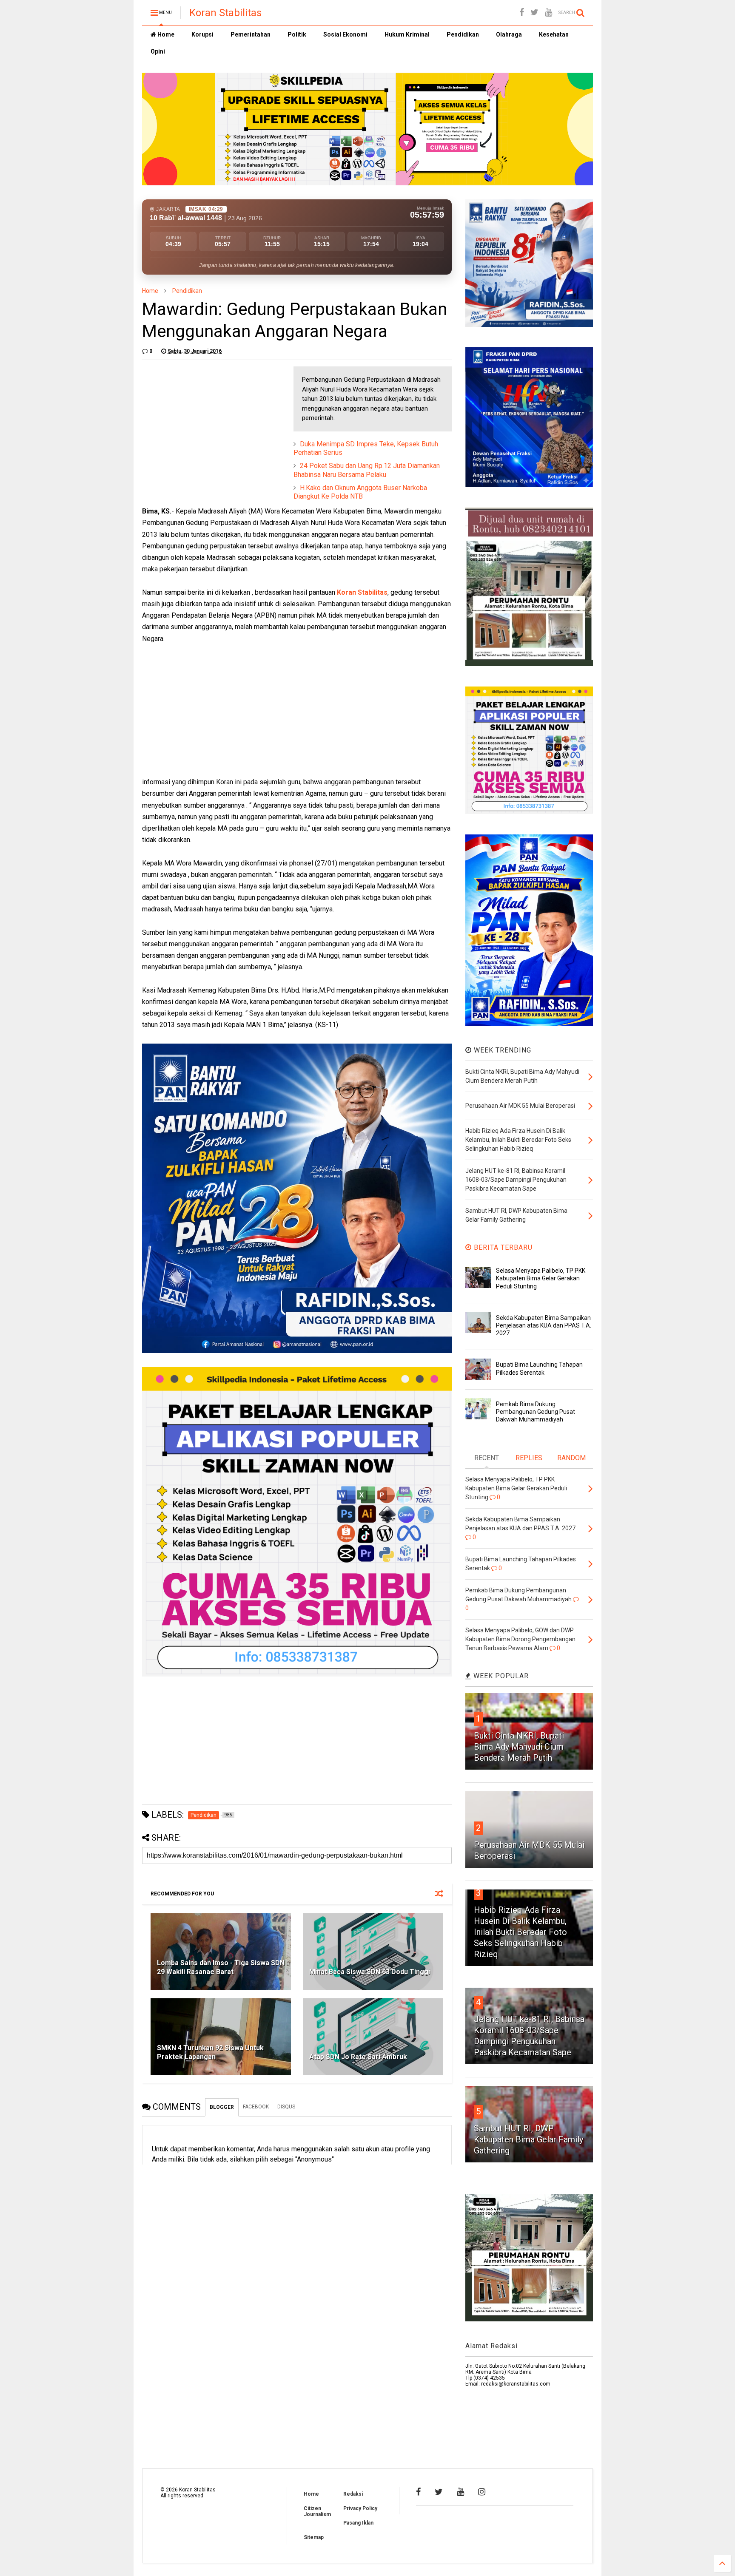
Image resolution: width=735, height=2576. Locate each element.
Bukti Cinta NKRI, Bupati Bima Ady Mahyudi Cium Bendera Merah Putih (519, 1747)
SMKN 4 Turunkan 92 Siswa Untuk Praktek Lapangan (210, 2052)
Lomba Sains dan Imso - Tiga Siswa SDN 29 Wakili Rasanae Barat (221, 1967)
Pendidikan (463, 34)
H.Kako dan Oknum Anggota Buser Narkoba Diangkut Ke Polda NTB (360, 492)
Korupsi (202, 34)
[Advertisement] (206, 420)
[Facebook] (522, 13)
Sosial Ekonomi (345, 34)
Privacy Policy (360, 2508)
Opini (158, 51)
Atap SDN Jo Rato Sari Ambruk (358, 2057)
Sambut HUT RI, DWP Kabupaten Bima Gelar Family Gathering (528, 2139)
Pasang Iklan (358, 2523)
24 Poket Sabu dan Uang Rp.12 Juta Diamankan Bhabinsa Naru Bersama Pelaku (367, 470)
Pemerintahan (251, 34)
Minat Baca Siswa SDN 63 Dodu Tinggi (370, 1972)
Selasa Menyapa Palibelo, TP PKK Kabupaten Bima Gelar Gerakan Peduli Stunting (541, 1278)
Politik (297, 34)
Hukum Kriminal (407, 34)
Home (165, 34)
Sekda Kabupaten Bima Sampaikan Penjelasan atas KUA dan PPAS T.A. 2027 (544, 1325)
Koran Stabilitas (225, 13)
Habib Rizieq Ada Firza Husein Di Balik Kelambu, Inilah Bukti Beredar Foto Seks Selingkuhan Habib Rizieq (520, 1932)
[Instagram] (482, 2492)
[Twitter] (534, 13)
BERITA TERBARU (502, 1247)
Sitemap (314, 2537)
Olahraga (509, 34)
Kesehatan (554, 34)
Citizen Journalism (317, 2511)
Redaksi (353, 2494)
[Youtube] (548, 13)
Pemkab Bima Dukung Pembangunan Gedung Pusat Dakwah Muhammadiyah (536, 1412)
